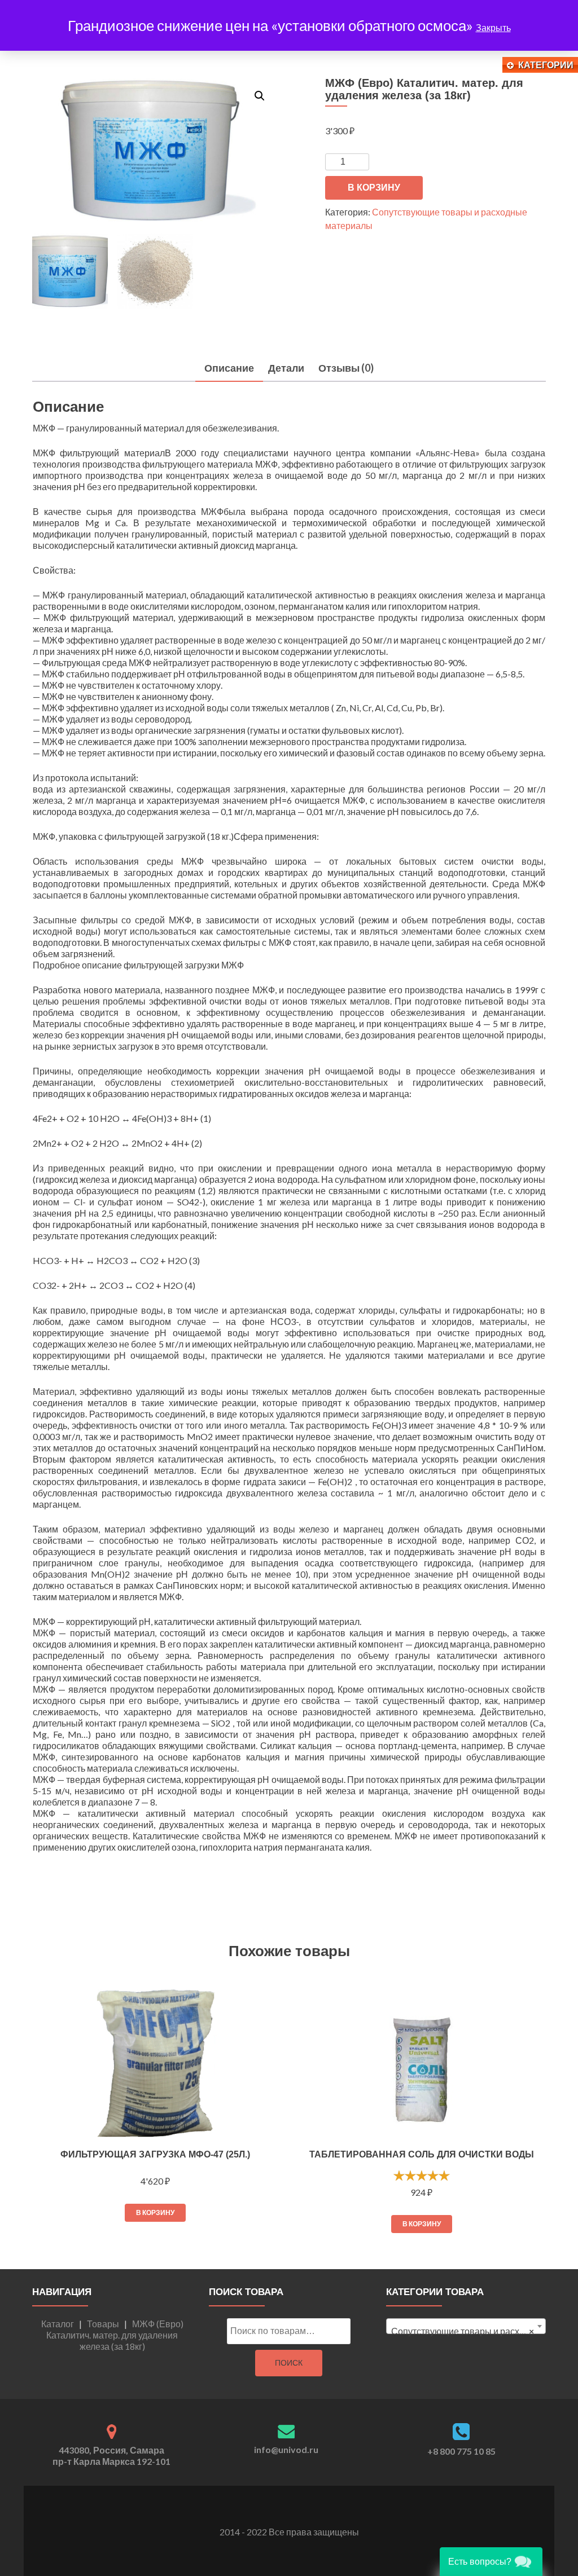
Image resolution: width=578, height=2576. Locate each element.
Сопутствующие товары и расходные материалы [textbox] (468, 2331)
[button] (260, 96)
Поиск (289, 2363)
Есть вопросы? (480, 2562)
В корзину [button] (155, 2212)
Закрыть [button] (493, 27)
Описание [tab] (229, 368)
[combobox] (466, 2326)
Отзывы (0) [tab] (346, 368)
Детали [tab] (286, 368)
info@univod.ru (286, 2449)
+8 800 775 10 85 (461, 2451)
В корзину (374, 188)
